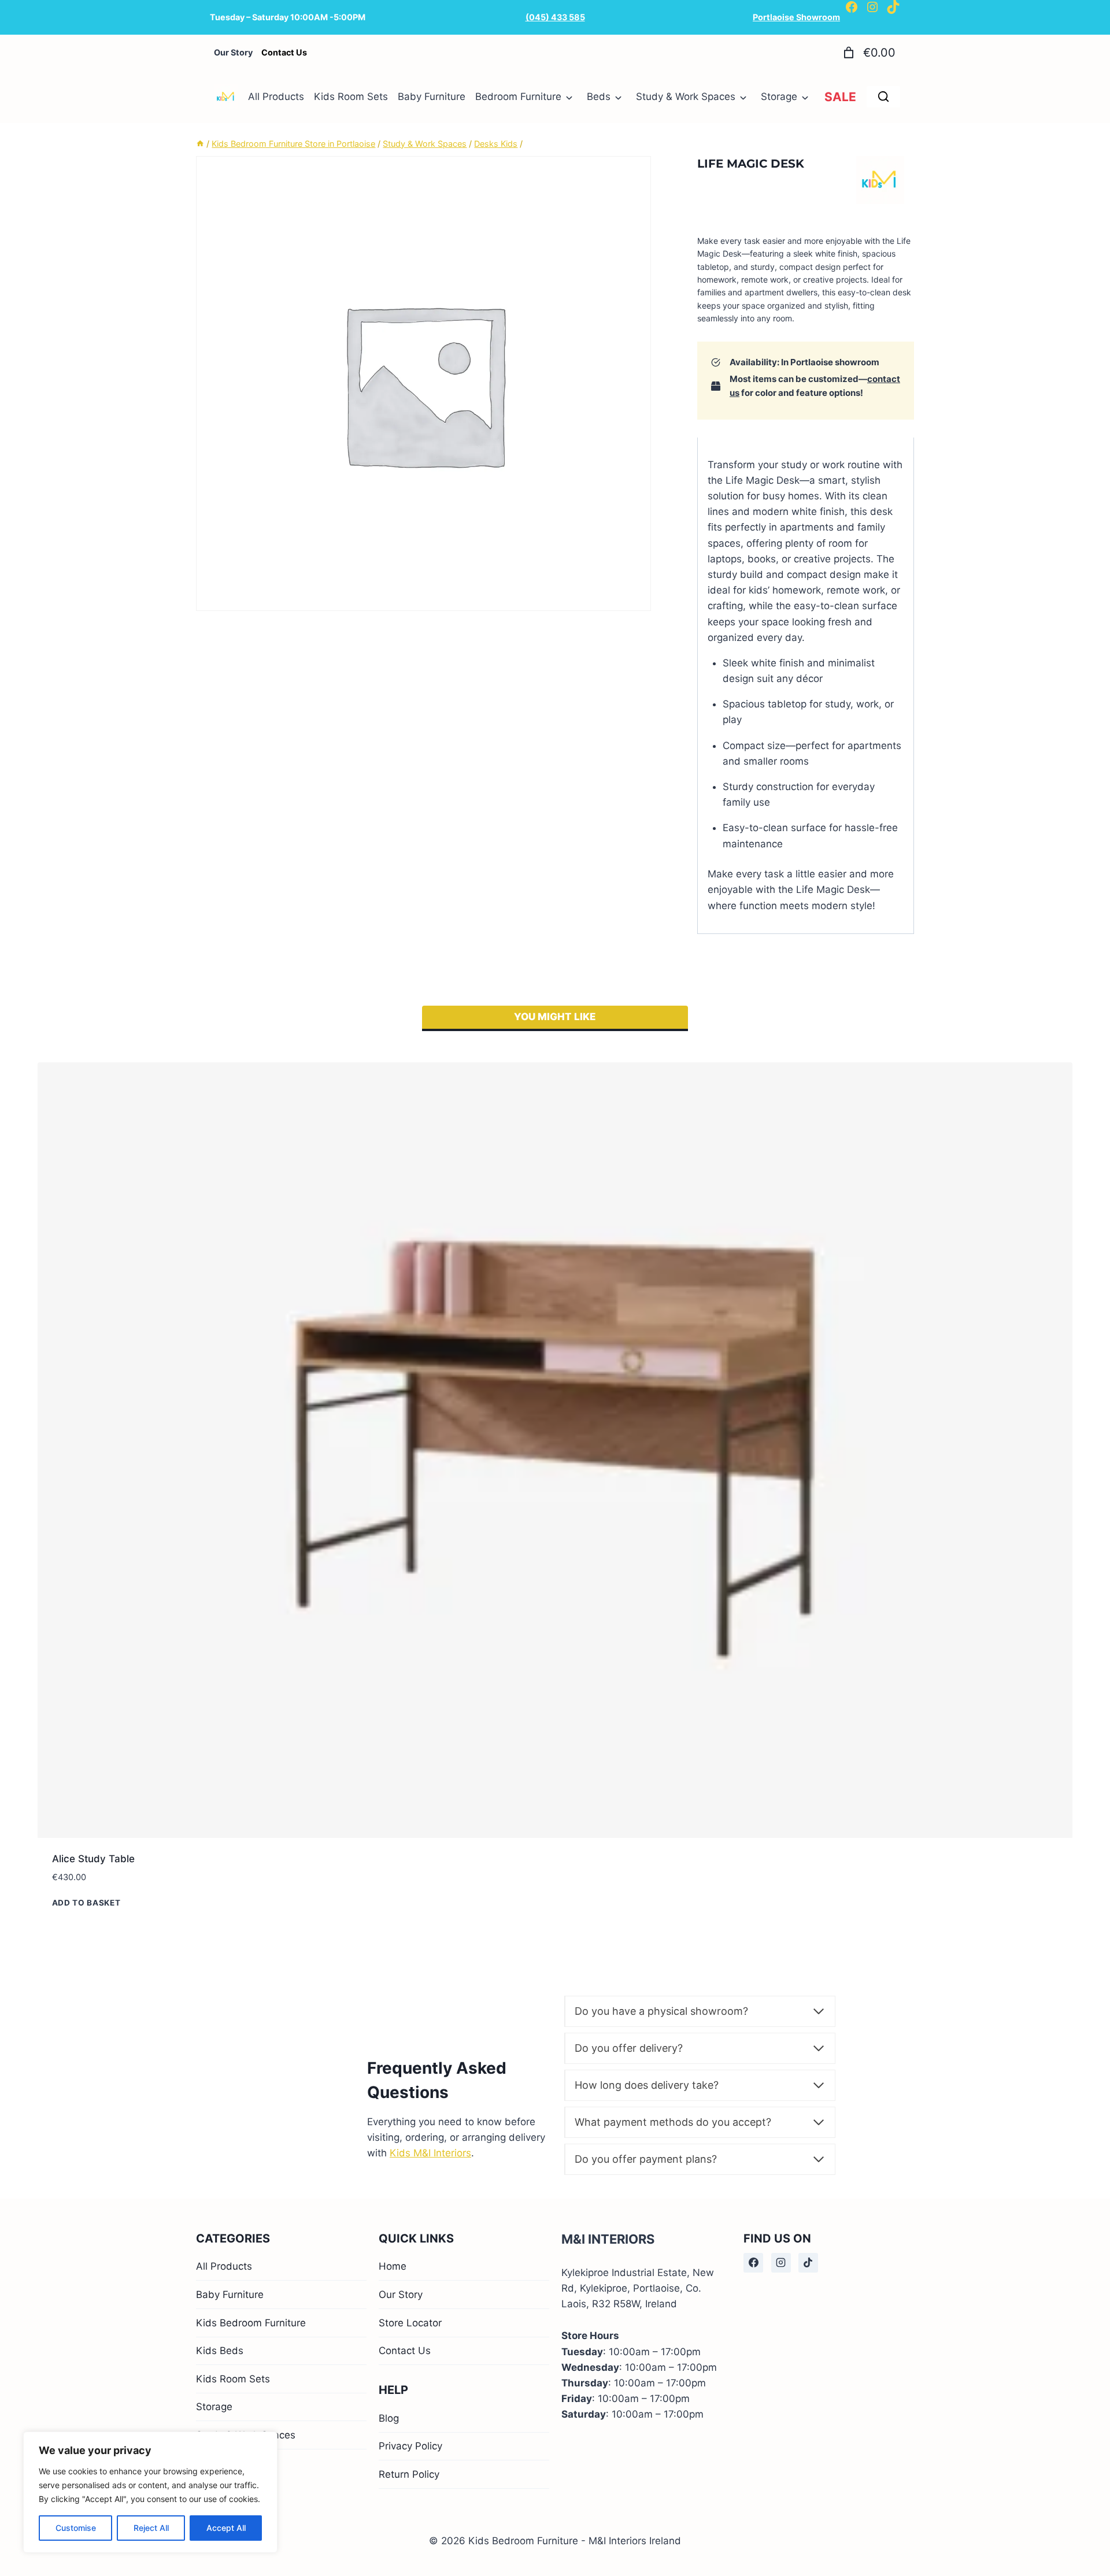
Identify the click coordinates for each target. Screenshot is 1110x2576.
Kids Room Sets (351, 97)
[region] (150, 2492)
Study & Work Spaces (686, 97)
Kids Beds (220, 2504)
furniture (775, 2087)
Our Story (401, 2448)
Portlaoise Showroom (796, 17)
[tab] (555, 1018)
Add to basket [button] (86, 1903)
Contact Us (405, 2504)
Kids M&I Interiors (430, 2153)
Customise (76, 2528)
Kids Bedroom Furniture (251, 2476)
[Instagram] (781, 2416)
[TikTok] (808, 2416)
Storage (779, 97)
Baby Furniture (432, 97)
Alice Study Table (93, 1859)
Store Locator (410, 2476)
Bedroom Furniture (518, 97)
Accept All (226, 2528)
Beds (599, 97)
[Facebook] (753, 2416)
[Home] (200, 144)
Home (393, 2420)
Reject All (151, 2528)
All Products (276, 97)
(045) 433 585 (555, 17)
